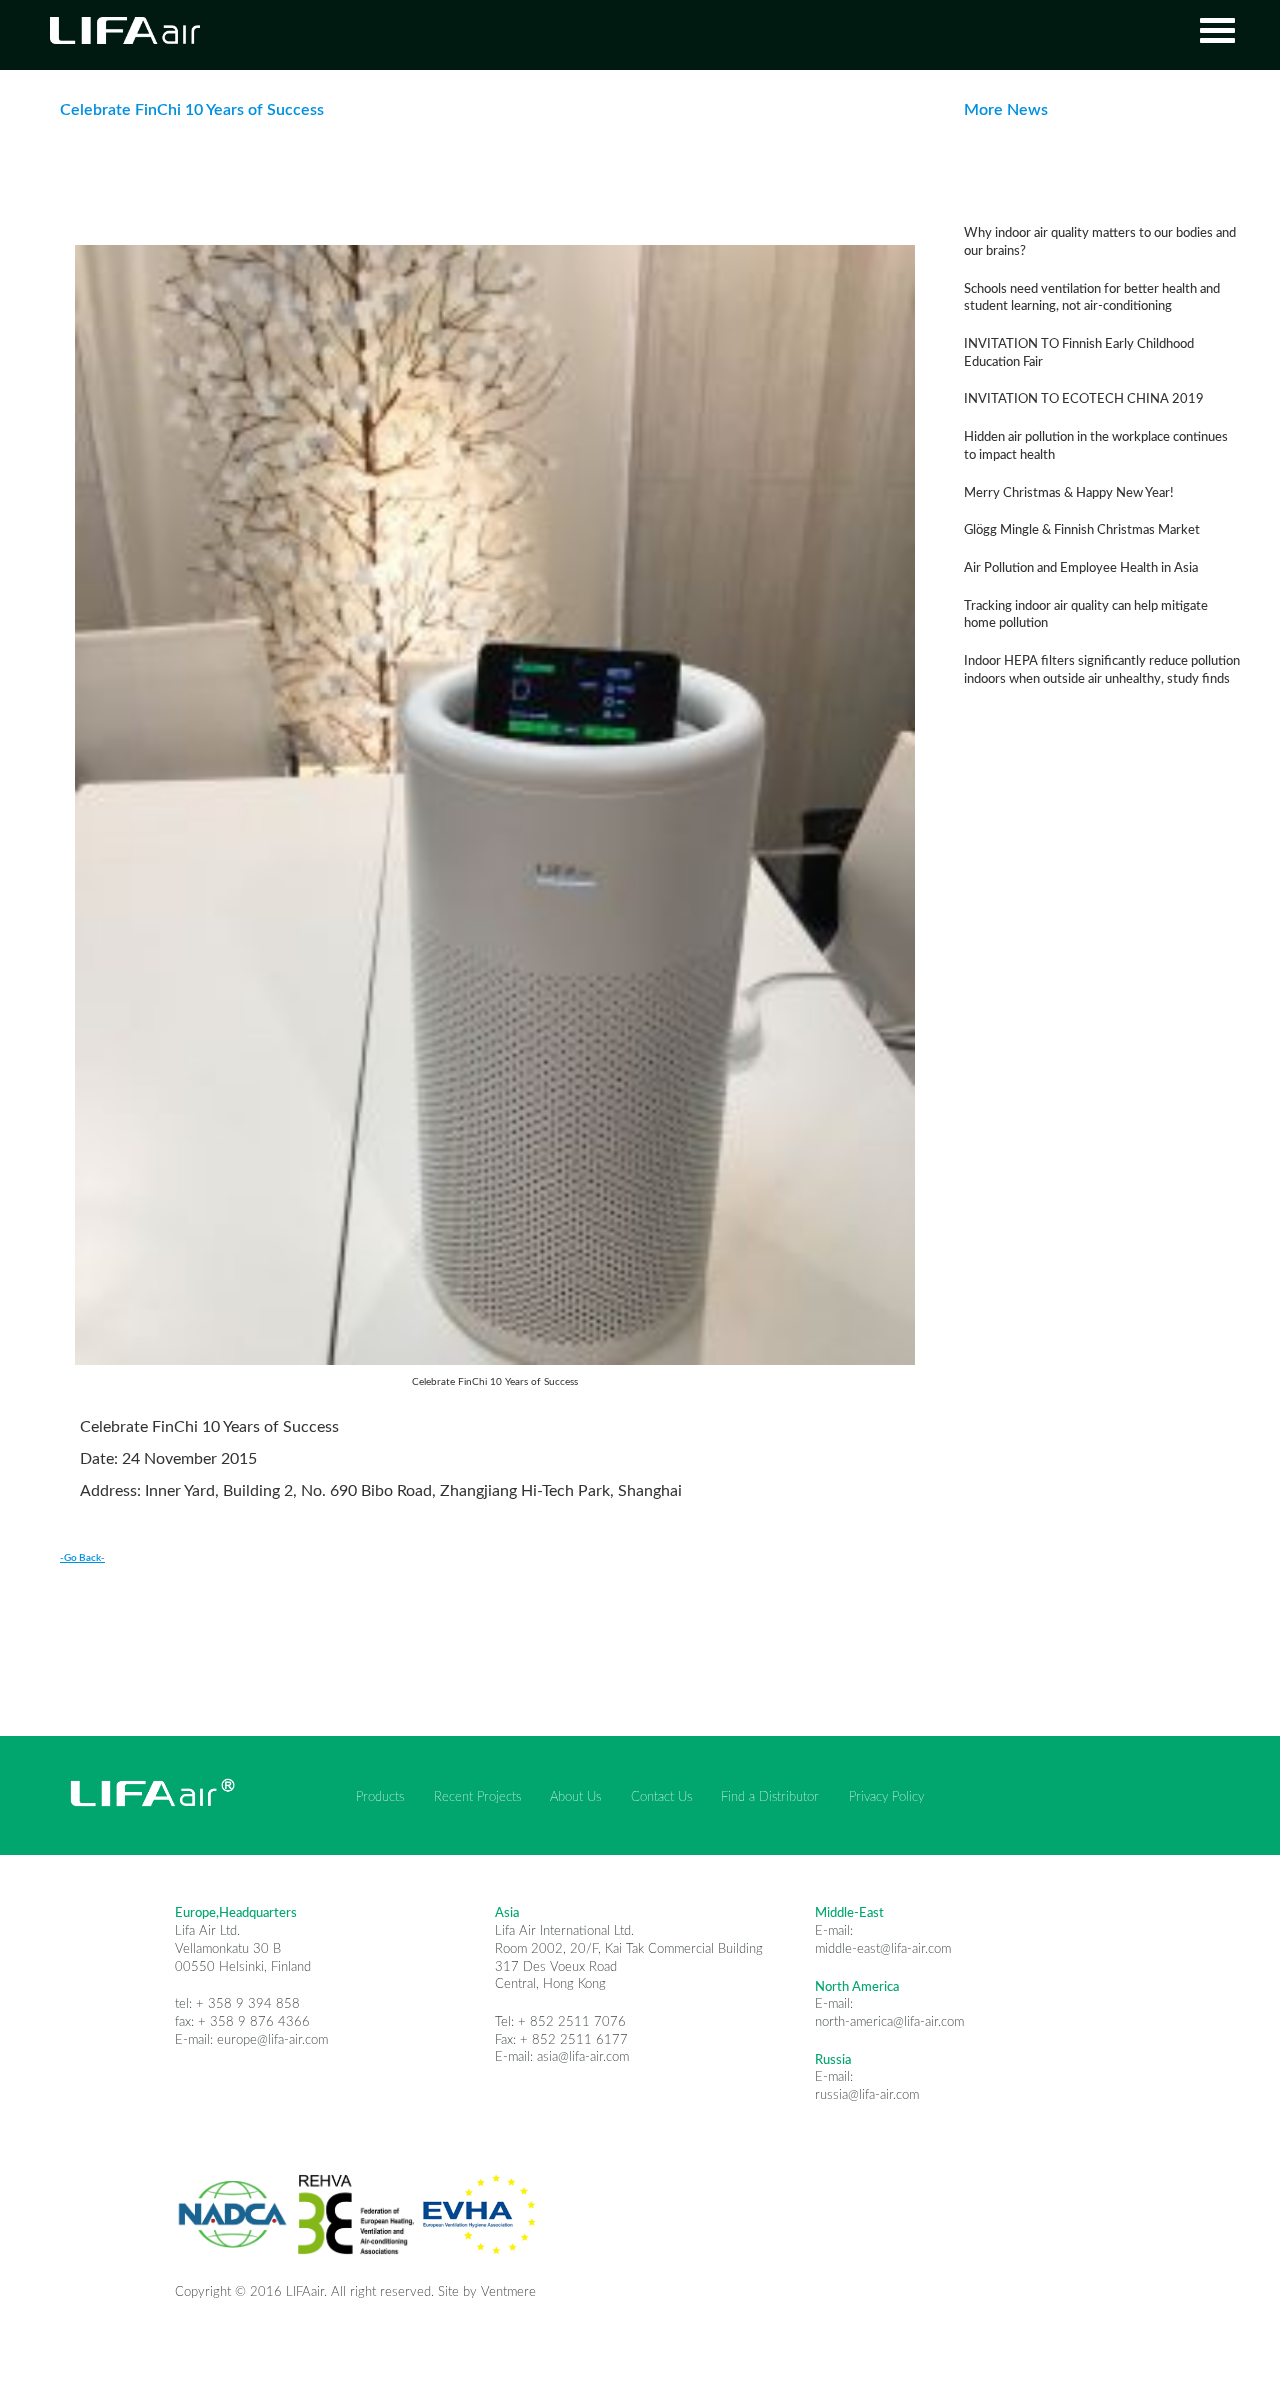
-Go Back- (82, 1558)
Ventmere (508, 2292)
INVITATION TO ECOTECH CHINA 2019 (1084, 399)
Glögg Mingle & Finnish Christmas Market (1082, 530)
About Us (575, 1797)
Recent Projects (477, 1797)
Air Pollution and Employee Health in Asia (1081, 568)
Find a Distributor (770, 1797)
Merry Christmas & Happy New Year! (1069, 493)
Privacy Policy (886, 1797)
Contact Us (661, 1797)
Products (380, 1797)
